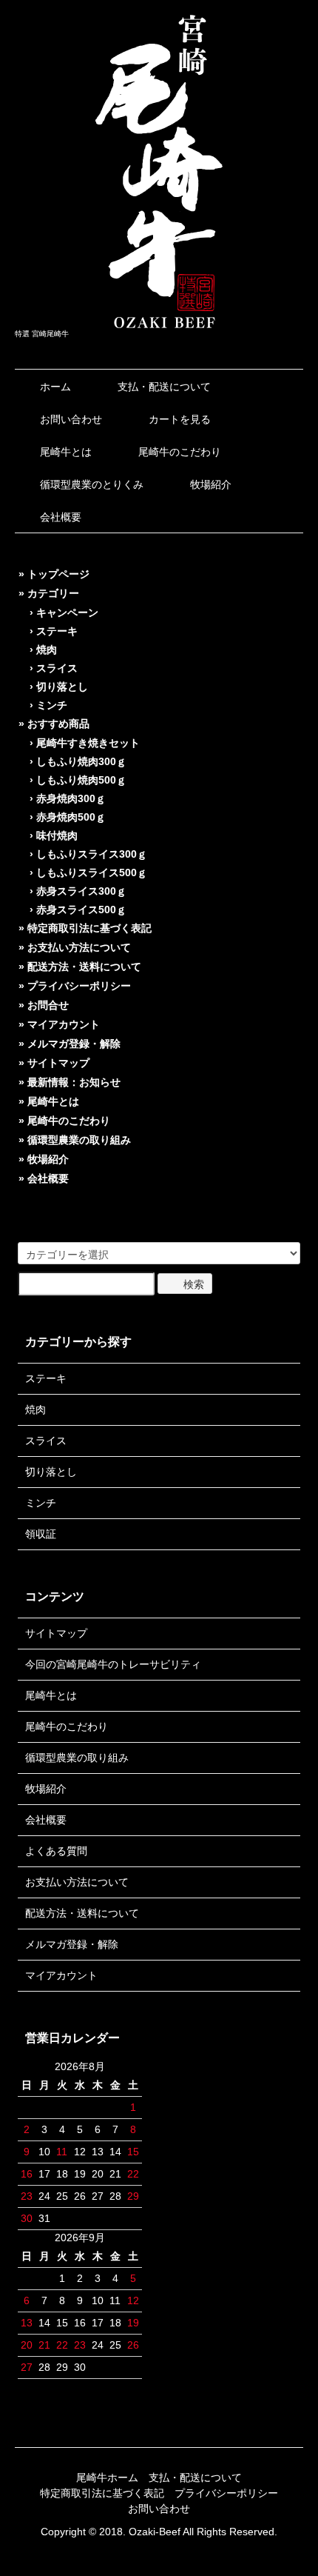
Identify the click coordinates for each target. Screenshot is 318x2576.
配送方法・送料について (84, 967)
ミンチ (52, 705)
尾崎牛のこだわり (180, 452)
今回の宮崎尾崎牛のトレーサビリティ (113, 1664)
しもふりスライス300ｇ (92, 854)
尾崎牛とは (66, 452)
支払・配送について (164, 387)
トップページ (58, 574)
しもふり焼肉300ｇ (81, 761)
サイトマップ (58, 1063)
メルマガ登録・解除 (74, 1044)
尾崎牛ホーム (107, 2477)
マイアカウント (64, 1024)
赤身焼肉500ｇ (71, 817)
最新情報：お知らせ (74, 1082)
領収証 (41, 1534)
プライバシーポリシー (79, 986)
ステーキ (57, 631)
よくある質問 (56, 1851)
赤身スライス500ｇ (81, 910)
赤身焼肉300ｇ (71, 798)
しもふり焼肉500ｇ (81, 780)
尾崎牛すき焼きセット (88, 743)
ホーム (55, 387)
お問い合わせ (71, 419)
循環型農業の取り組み (79, 1140)
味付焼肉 (57, 835)
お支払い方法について (79, 947)
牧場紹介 (211, 484)
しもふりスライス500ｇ (92, 872)
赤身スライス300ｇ (81, 891)
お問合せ (48, 1005)
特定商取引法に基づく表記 (89, 928)
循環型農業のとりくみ (92, 484)
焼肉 (47, 650)
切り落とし (62, 687)
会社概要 (61, 517)
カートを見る (180, 419)
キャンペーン (67, 613)
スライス (57, 668)
